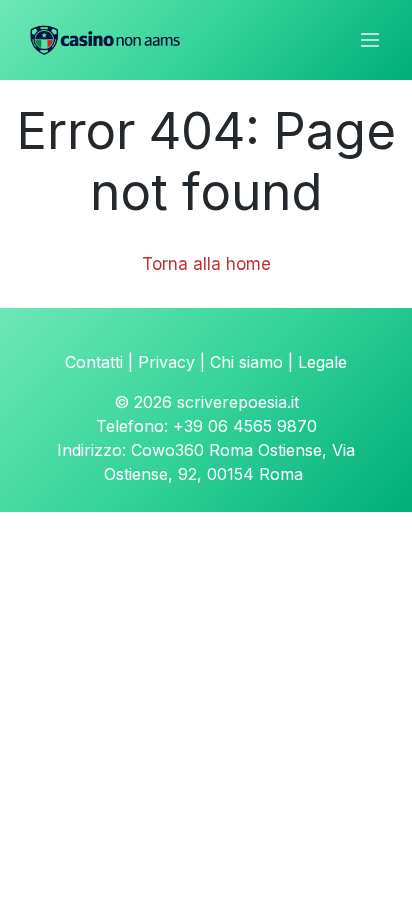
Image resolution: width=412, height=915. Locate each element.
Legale (322, 362)
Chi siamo (246, 362)
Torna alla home (206, 264)
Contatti (94, 362)
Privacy (166, 362)
